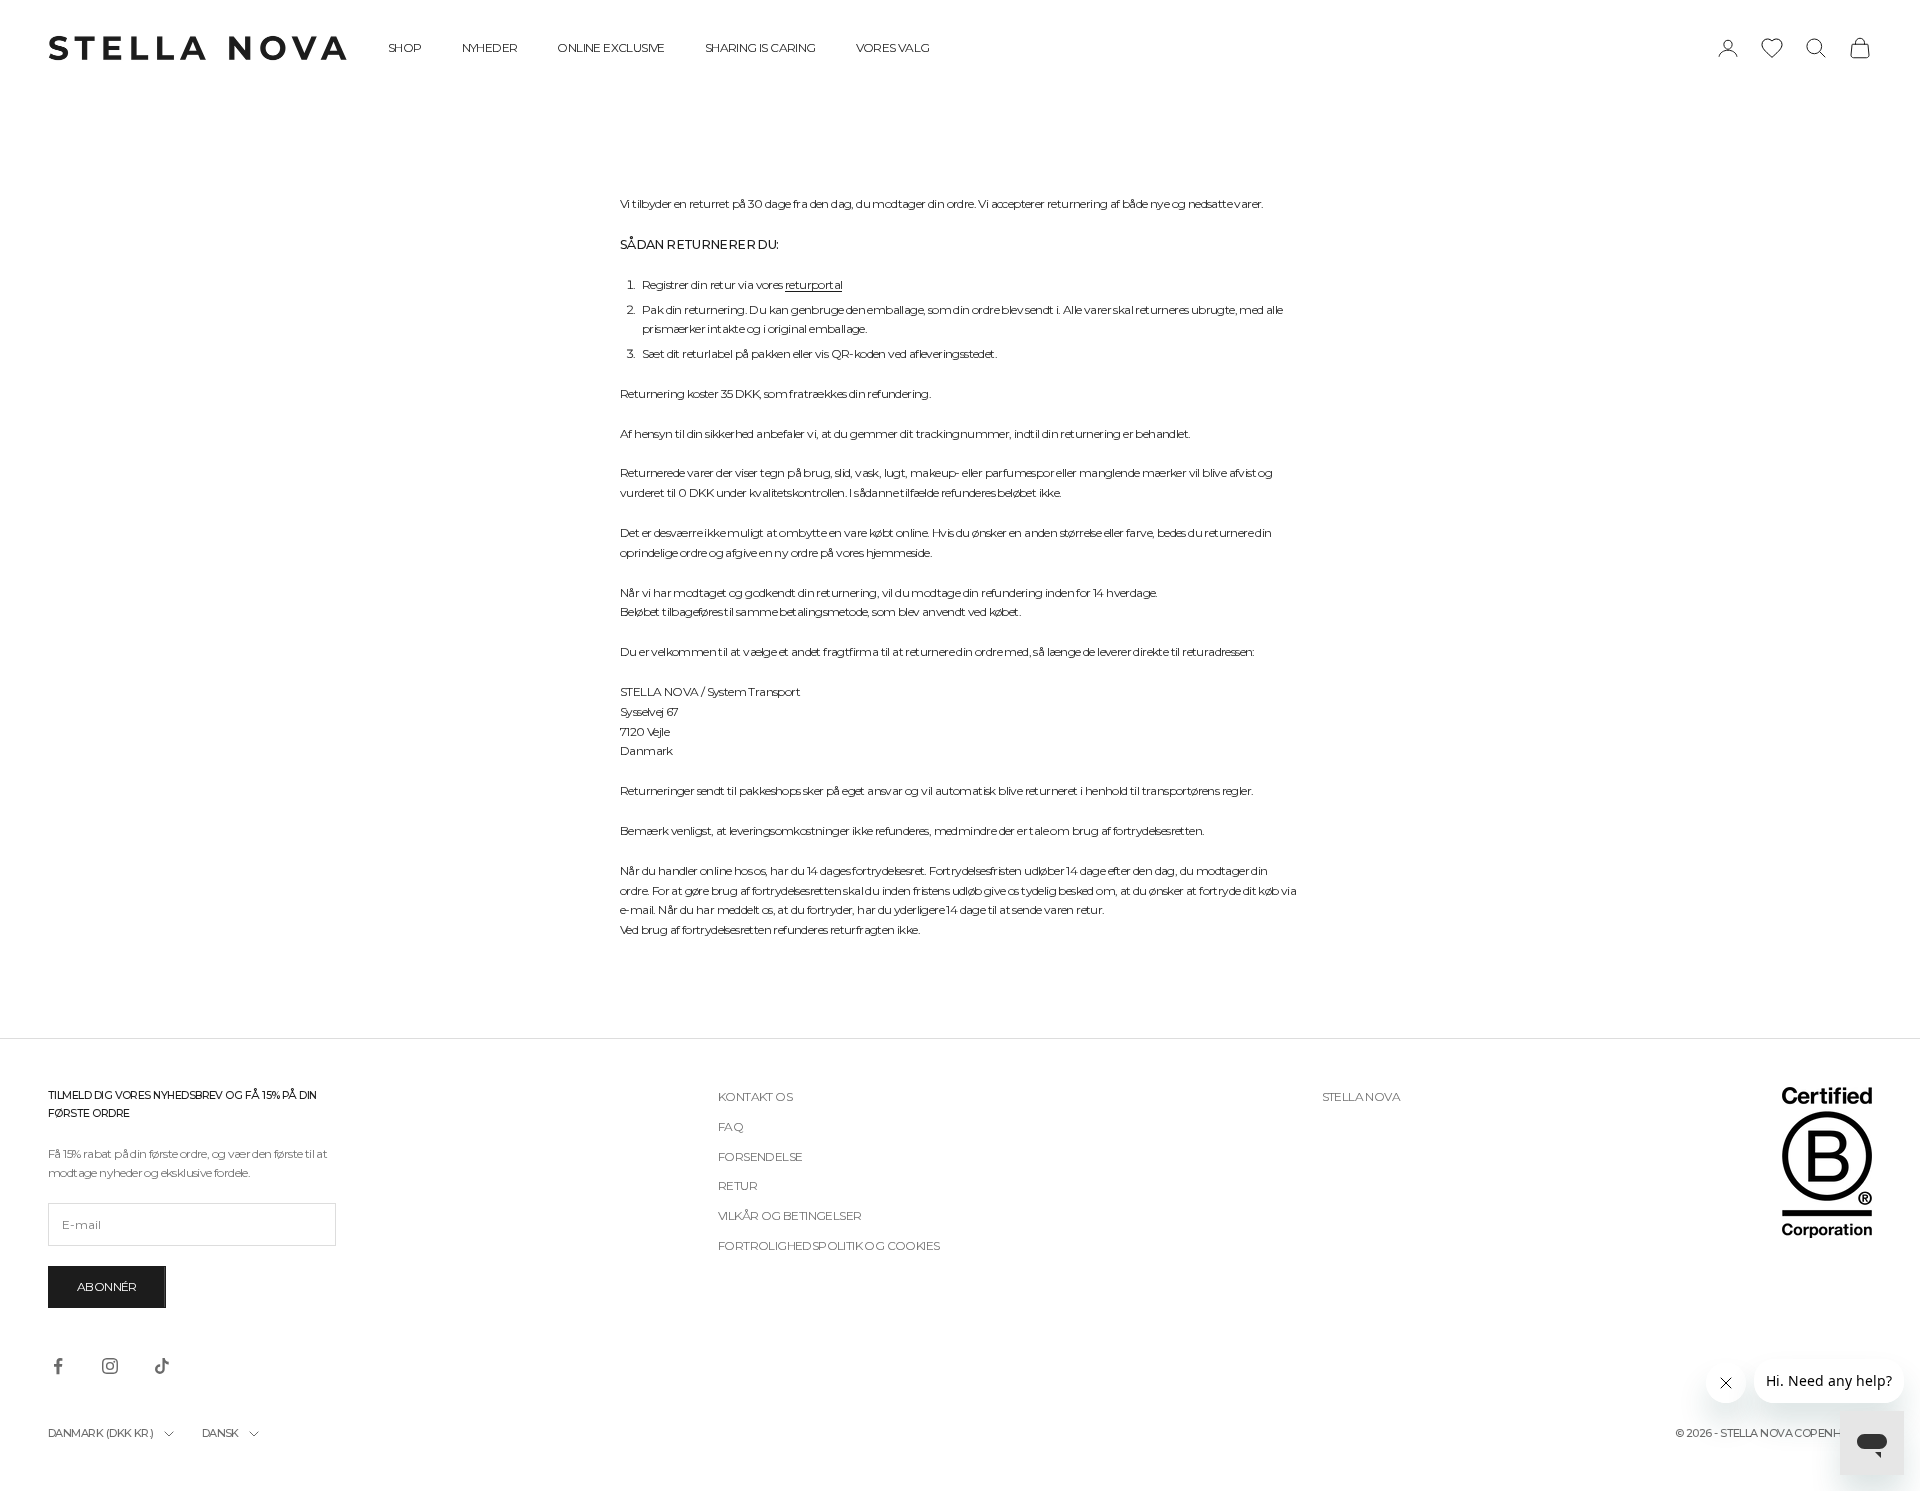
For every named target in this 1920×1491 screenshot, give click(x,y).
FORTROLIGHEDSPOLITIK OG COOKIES (828, 1245)
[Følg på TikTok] (162, 1366)
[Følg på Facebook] (58, 1366)
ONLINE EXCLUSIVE (610, 47)
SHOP (405, 47)
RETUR (737, 1185)
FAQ (730, 1126)
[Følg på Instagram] (110, 1366)
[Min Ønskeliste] (1772, 48)
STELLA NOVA (1361, 1096)
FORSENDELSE (760, 1156)
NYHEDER (490, 47)
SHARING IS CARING (760, 47)
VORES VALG (893, 47)
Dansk (220, 1433)
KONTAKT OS (755, 1096)
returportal (813, 284)
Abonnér (107, 1286)
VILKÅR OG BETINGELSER (789, 1215)
